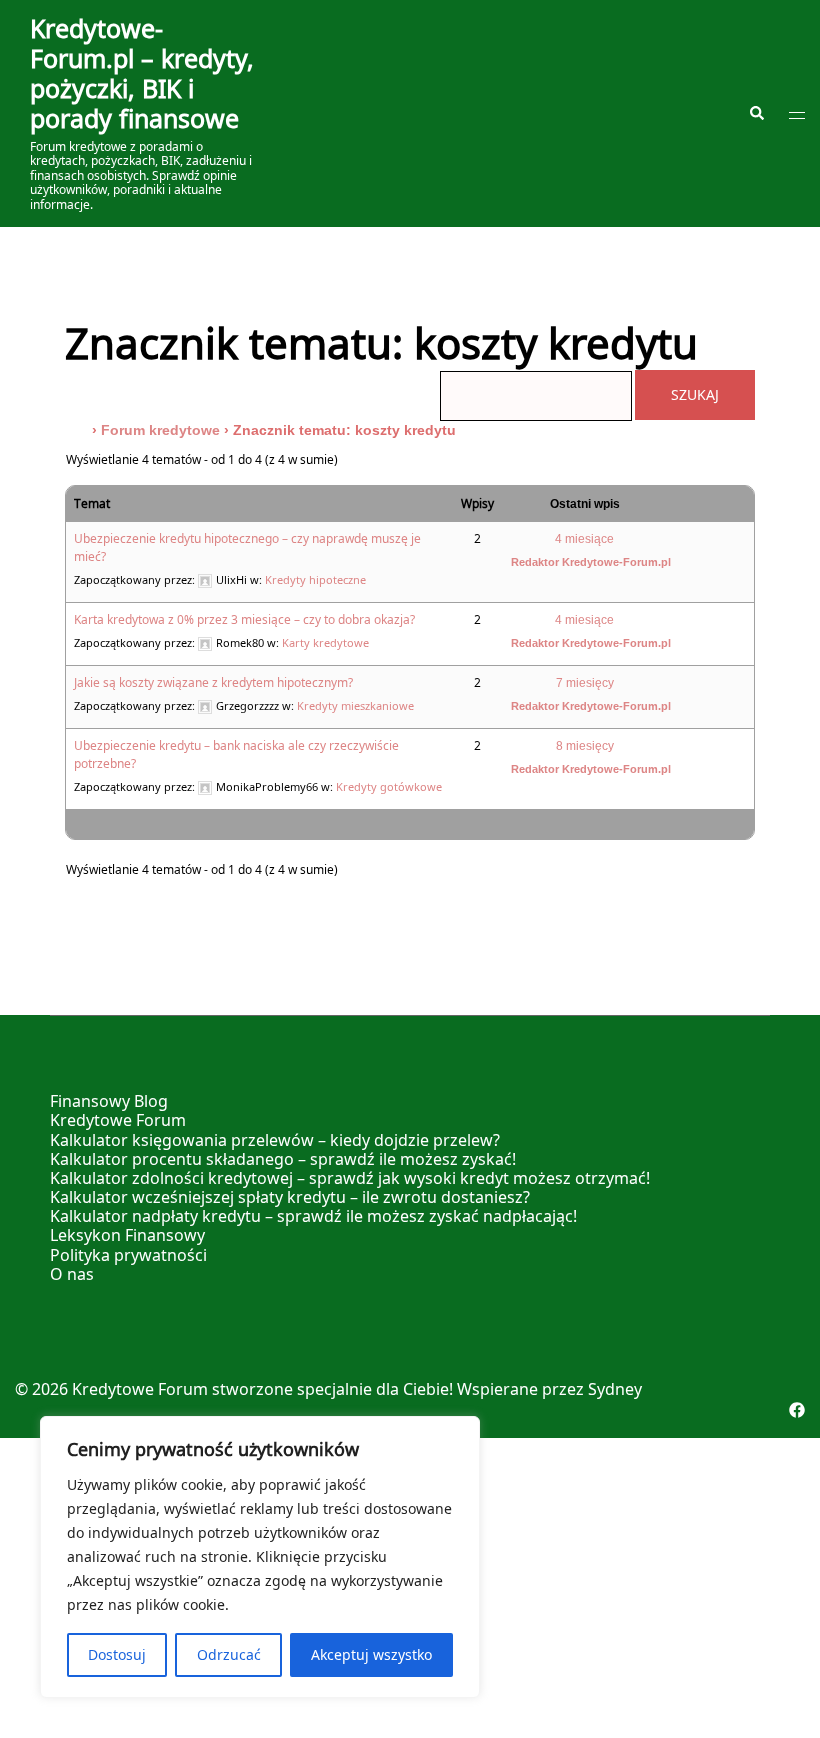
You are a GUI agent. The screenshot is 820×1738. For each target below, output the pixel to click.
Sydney (615, 1389)
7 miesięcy (585, 683)
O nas (72, 1274)
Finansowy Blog (109, 1101)
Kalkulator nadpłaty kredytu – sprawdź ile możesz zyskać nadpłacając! (313, 1216)
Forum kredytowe (160, 430)
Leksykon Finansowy (127, 1235)
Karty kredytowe (325, 642)
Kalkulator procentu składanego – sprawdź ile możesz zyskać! (283, 1159)
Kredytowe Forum (118, 1120)
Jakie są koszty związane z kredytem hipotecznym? (213, 682)
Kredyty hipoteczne (315, 579)
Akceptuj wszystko (371, 1654)
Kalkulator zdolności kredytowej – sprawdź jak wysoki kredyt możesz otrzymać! (350, 1178)
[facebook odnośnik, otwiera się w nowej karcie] (797, 1408)
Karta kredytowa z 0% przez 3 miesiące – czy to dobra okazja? (244, 619)
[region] (260, 1557)
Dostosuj (117, 1654)
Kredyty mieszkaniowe (355, 705)
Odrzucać (229, 1654)
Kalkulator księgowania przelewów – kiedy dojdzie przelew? (275, 1140)
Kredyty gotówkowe (389, 786)
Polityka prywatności (128, 1255)
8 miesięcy (585, 746)
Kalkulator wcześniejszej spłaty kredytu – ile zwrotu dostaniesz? (290, 1197)
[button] (756, 113)
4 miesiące (584, 539)
